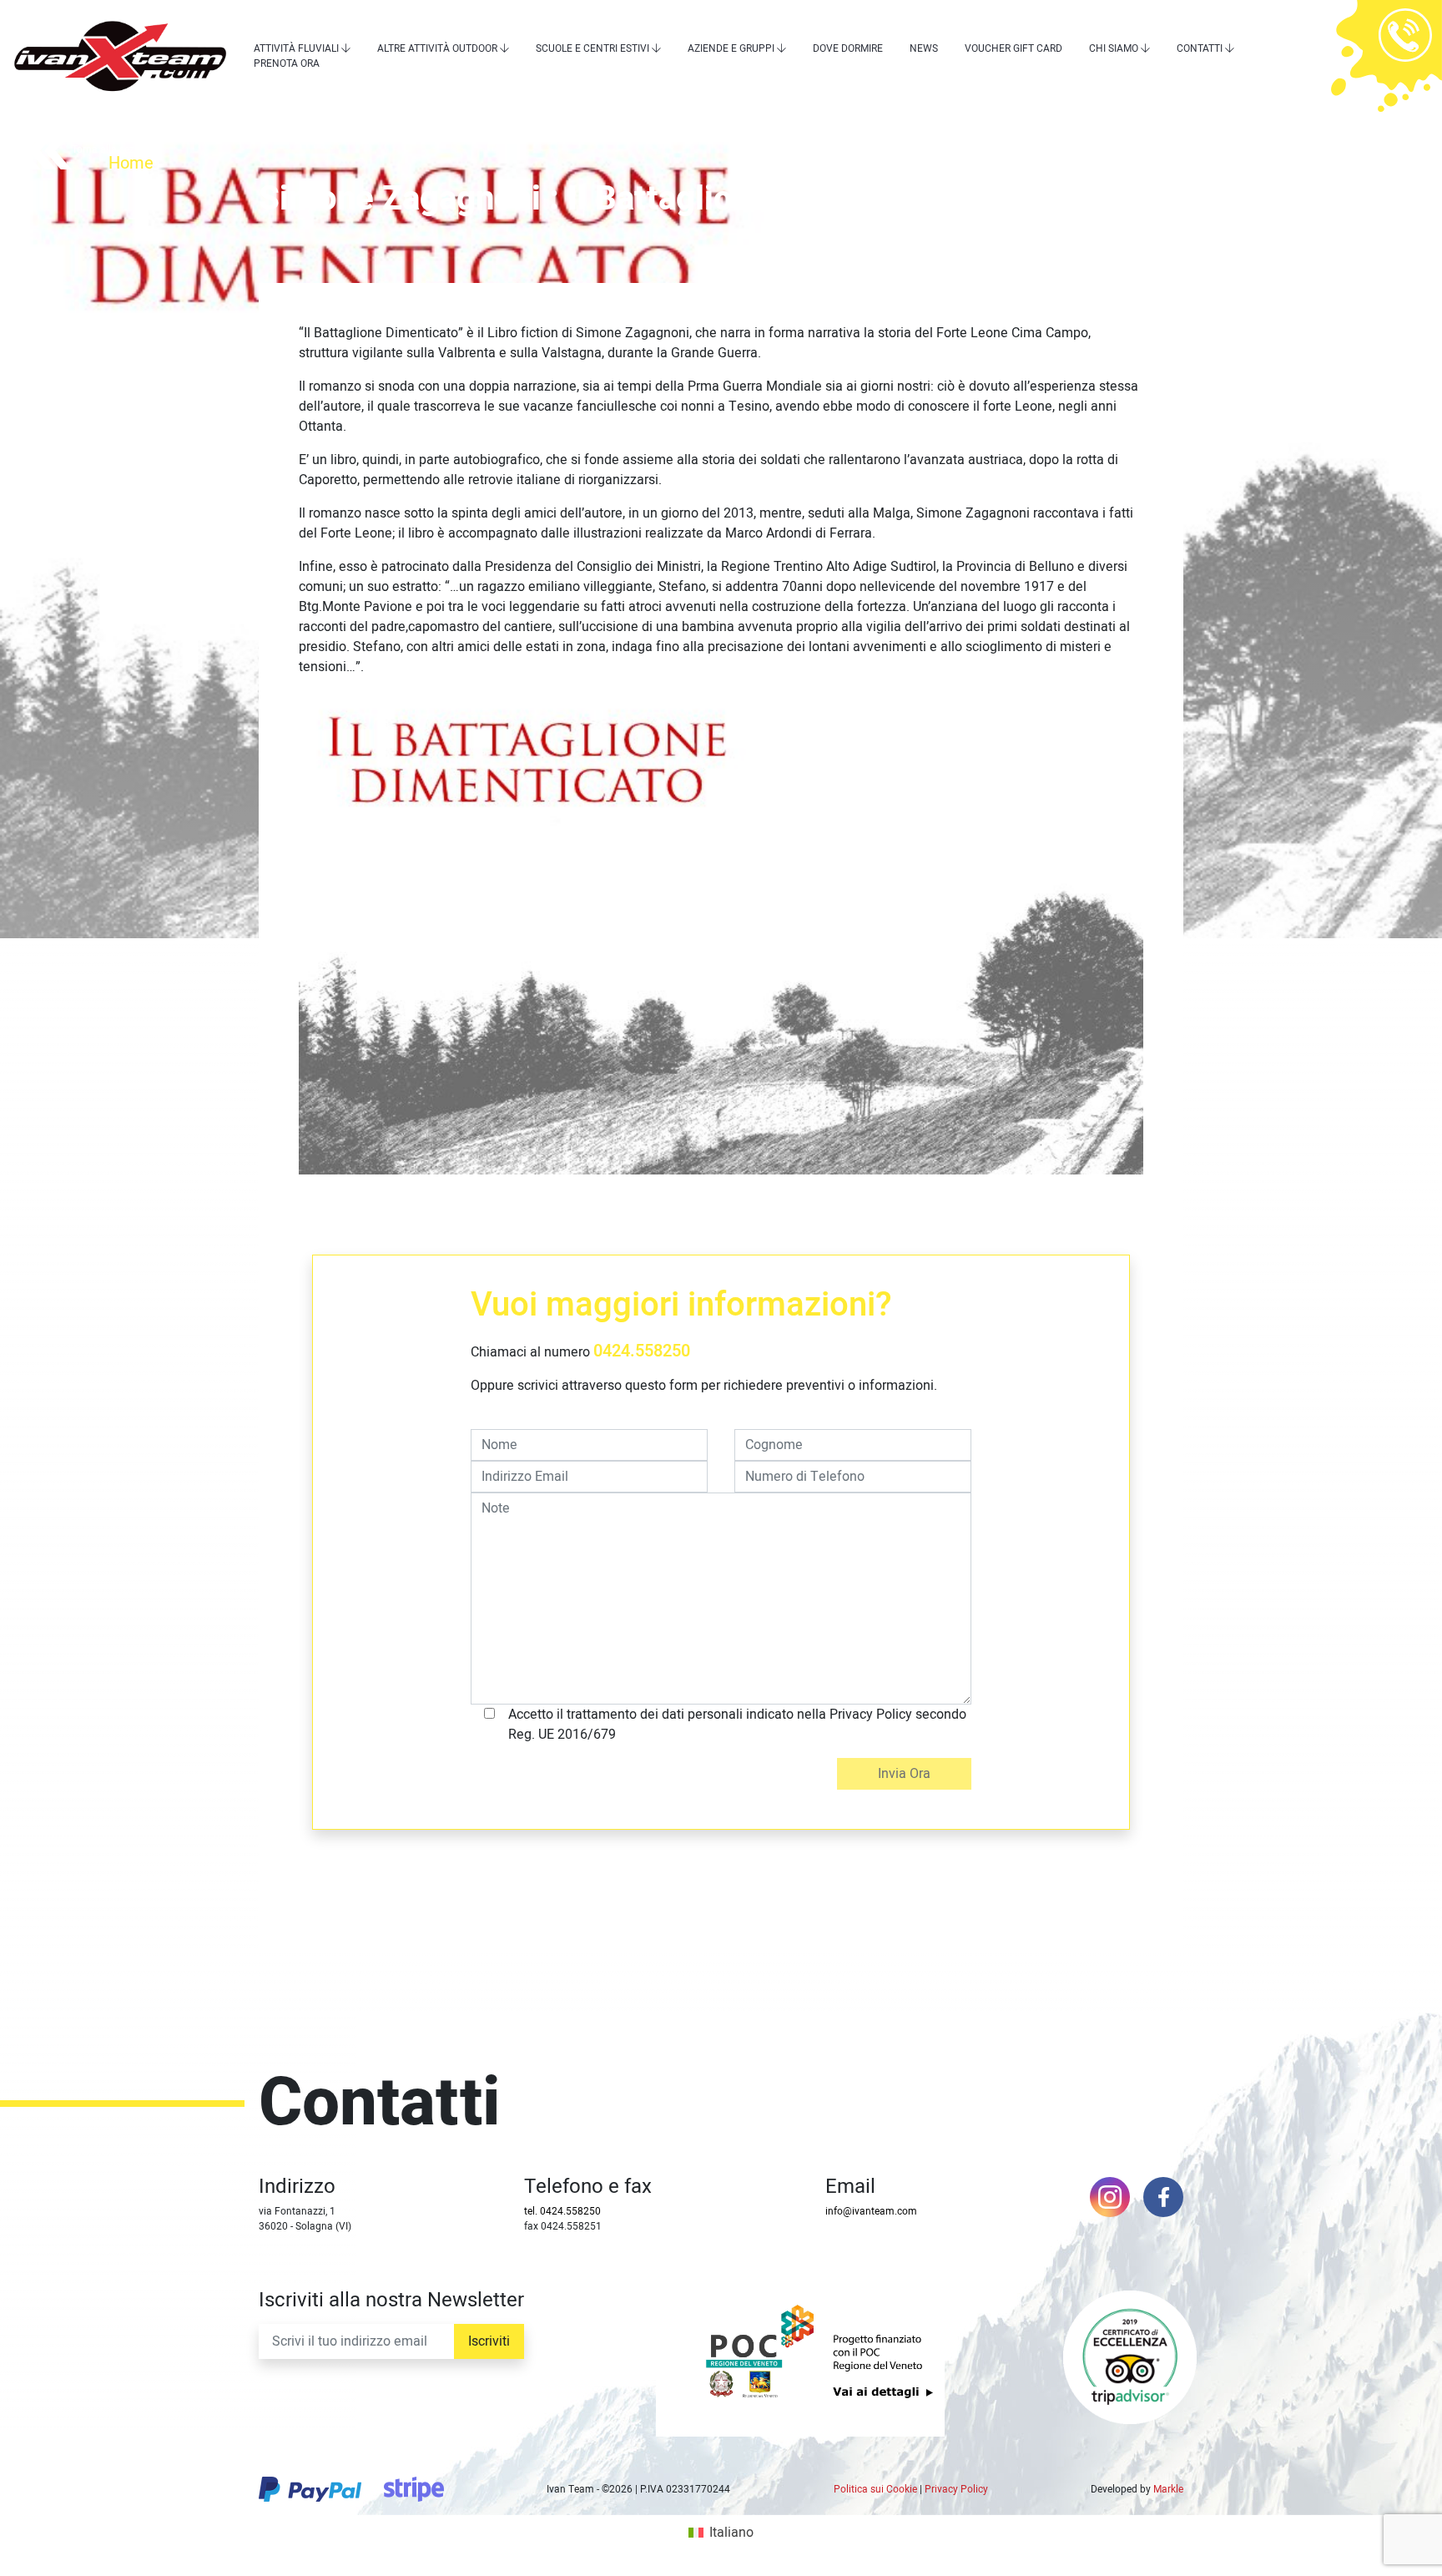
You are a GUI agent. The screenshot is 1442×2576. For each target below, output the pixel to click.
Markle (1168, 2489)
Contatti (1200, 48)
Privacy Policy (956, 2489)
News (924, 48)
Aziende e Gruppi (731, 48)
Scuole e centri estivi (592, 48)
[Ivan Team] (120, 56)
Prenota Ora (287, 63)
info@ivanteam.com (871, 2211)
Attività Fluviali (296, 48)
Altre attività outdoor (437, 48)
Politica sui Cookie (875, 2489)
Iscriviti (489, 2341)
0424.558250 (642, 1351)
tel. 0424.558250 (562, 2211)
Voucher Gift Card (1013, 48)
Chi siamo (1114, 48)
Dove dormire (848, 48)
